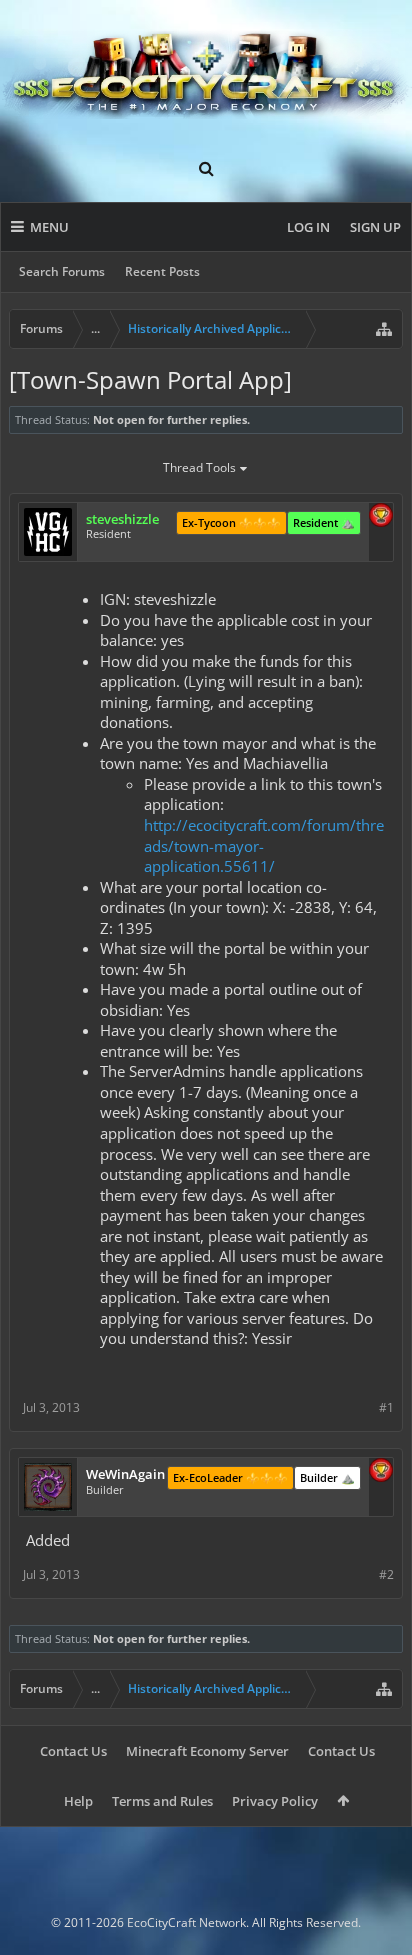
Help (78, 1801)
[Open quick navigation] (384, 329)
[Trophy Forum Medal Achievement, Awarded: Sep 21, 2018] (381, 1472)
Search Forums (62, 271)
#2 (386, 1574)
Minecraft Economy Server (207, 1751)
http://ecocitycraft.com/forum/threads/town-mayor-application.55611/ (264, 845)
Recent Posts (162, 271)
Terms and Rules (162, 1801)
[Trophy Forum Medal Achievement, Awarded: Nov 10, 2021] (381, 517)
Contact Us (73, 1751)
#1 (386, 1407)
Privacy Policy (275, 1801)
